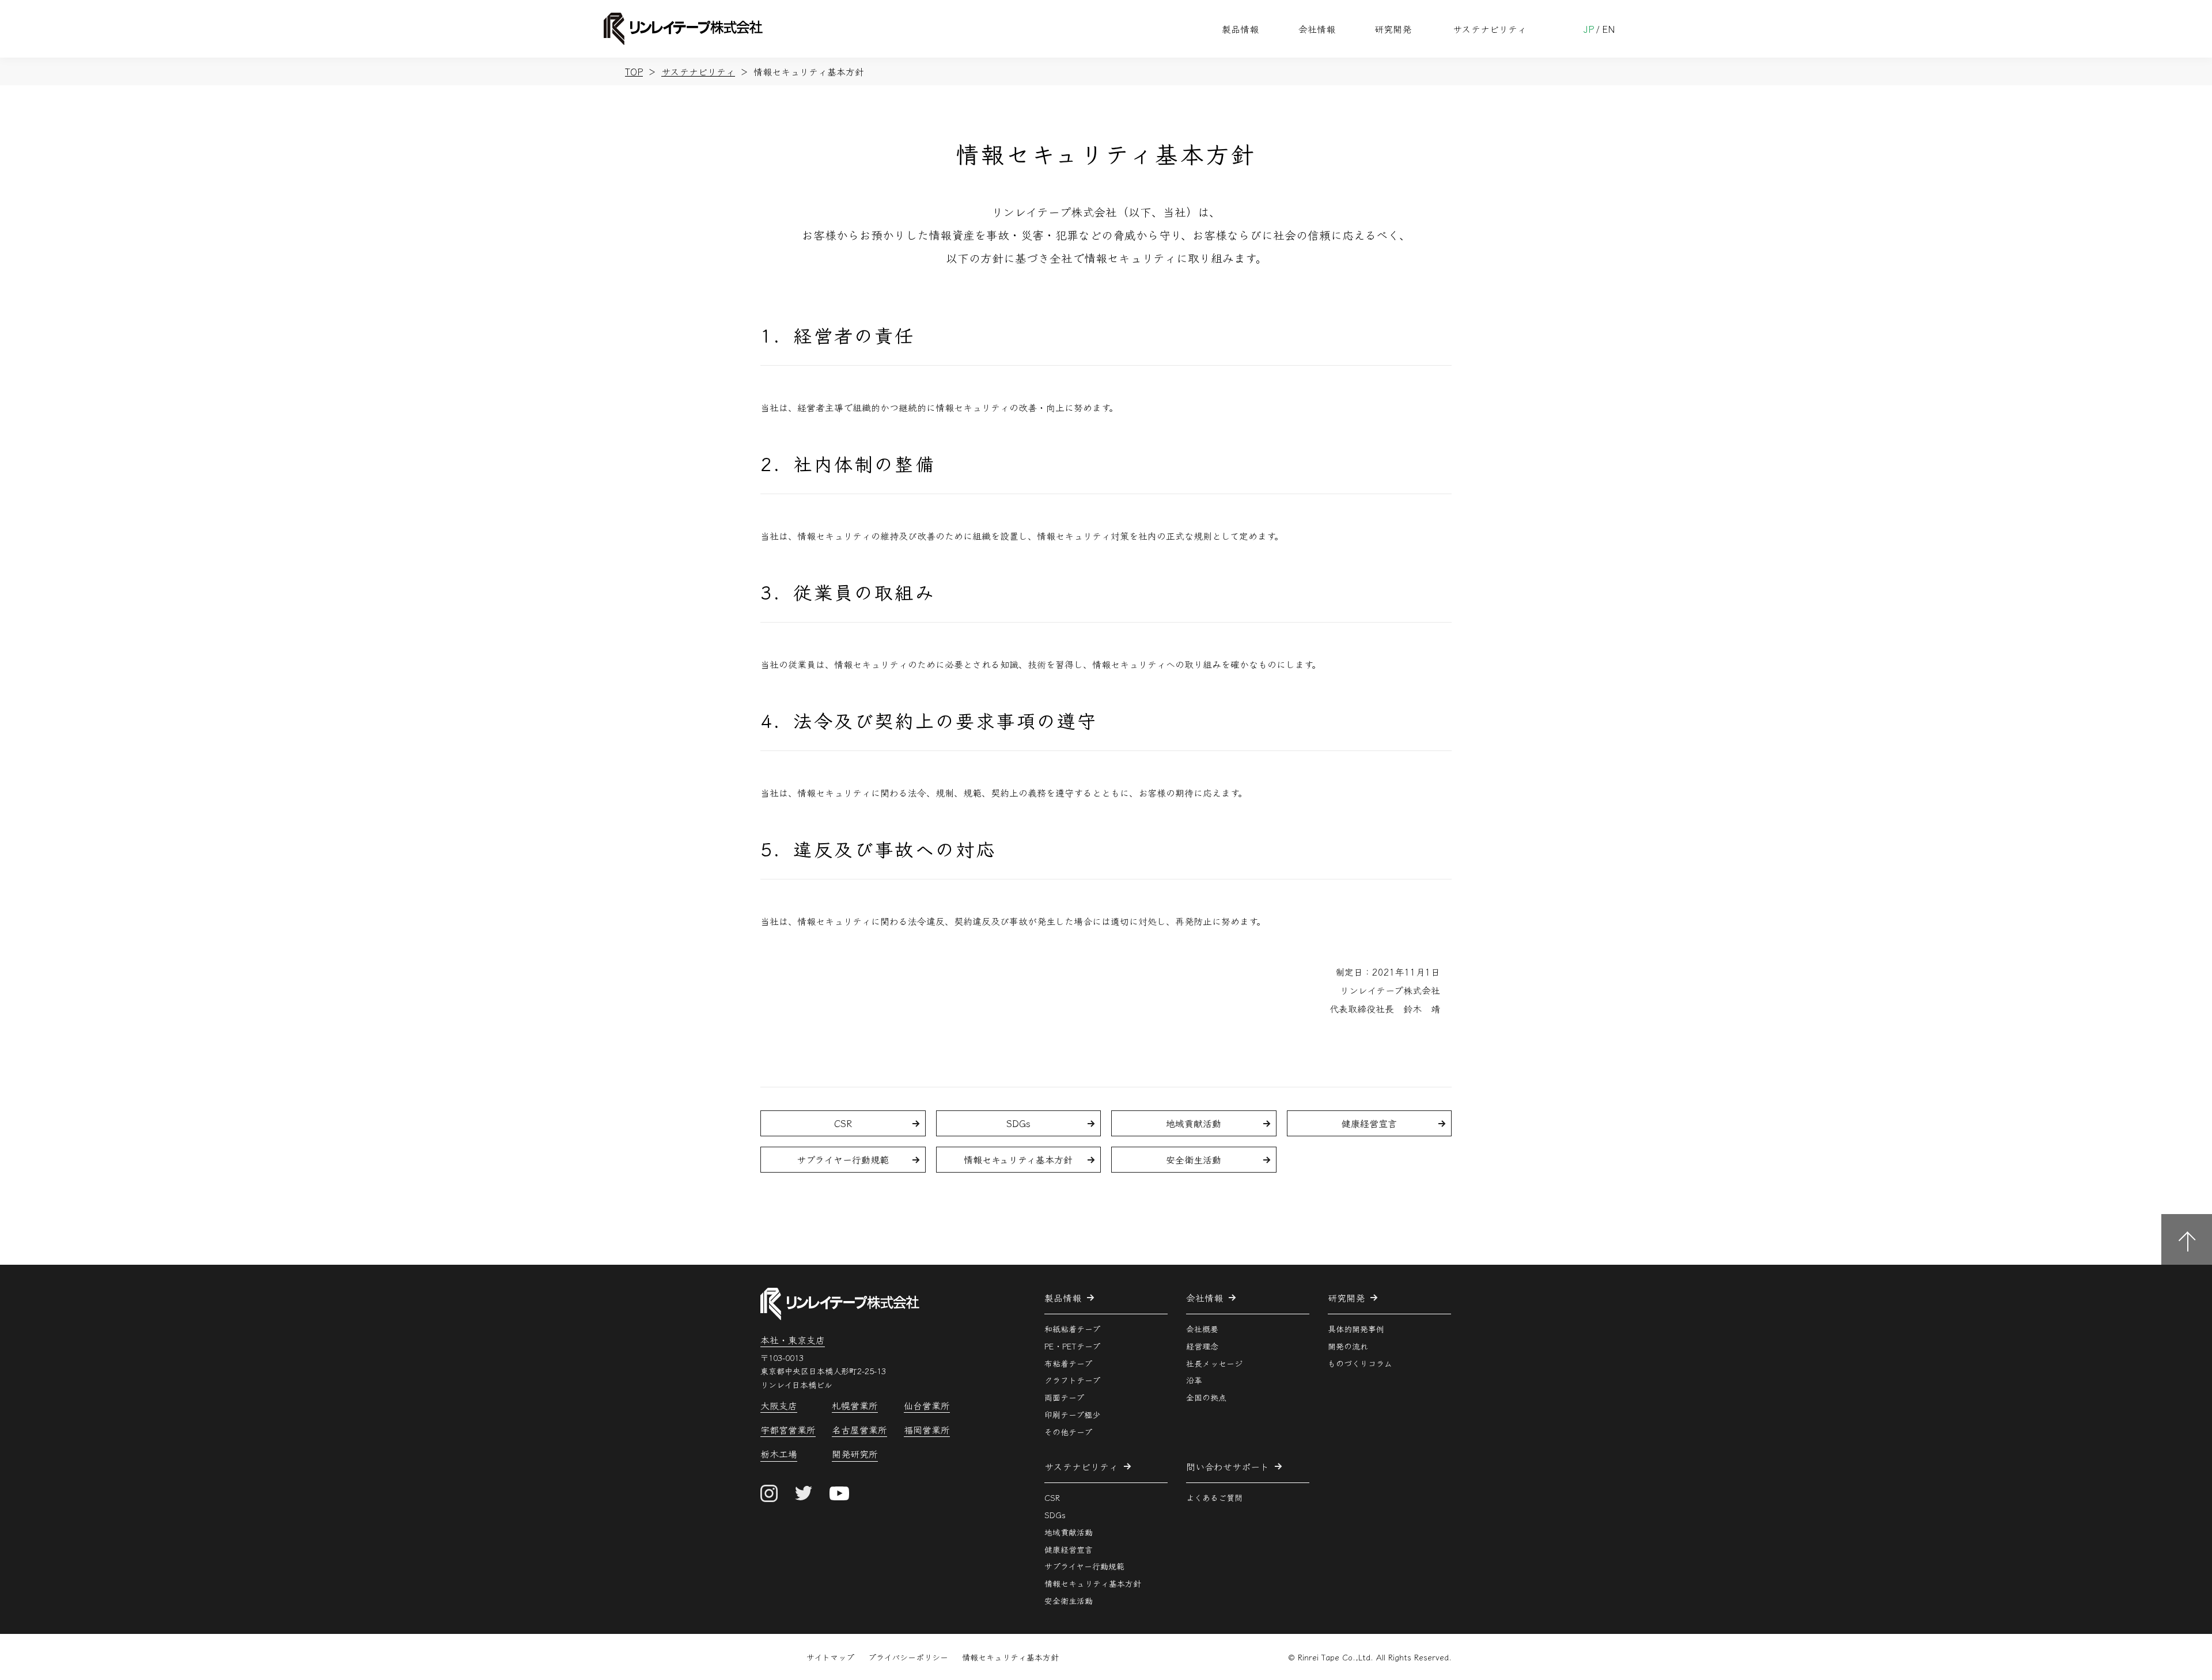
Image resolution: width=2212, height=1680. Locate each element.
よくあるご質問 (1214, 1497)
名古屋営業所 (859, 1430)
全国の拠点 (1206, 1397)
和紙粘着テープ (1072, 1329)
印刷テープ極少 (1072, 1414)
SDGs (1018, 1123)
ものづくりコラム (1360, 1363)
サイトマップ (830, 1657)
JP (1589, 29)
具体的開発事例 (1356, 1329)
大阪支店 (779, 1406)
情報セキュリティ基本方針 (1018, 1159)
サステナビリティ (1490, 29)
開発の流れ (1348, 1345)
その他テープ (1068, 1432)
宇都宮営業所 (788, 1430)
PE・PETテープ (1072, 1345)
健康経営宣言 (1369, 1123)
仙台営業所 (927, 1406)
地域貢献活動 (1194, 1123)
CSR (843, 1123)
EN (1609, 29)
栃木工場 (779, 1455)
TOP (634, 71)
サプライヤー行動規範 (843, 1159)
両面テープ (1064, 1397)
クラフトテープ (1072, 1380)
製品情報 (1240, 29)
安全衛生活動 (1194, 1159)
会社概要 (1202, 1329)
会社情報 (1317, 29)
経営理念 (1202, 1345)
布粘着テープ (1068, 1363)
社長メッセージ (1214, 1363)
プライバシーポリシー (908, 1657)
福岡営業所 (927, 1430)
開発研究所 (855, 1455)
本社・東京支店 (793, 1340)
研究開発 (1393, 29)
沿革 (1194, 1380)
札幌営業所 (855, 1406)
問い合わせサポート (1228, 1466)
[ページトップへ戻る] (2187, 1239)
